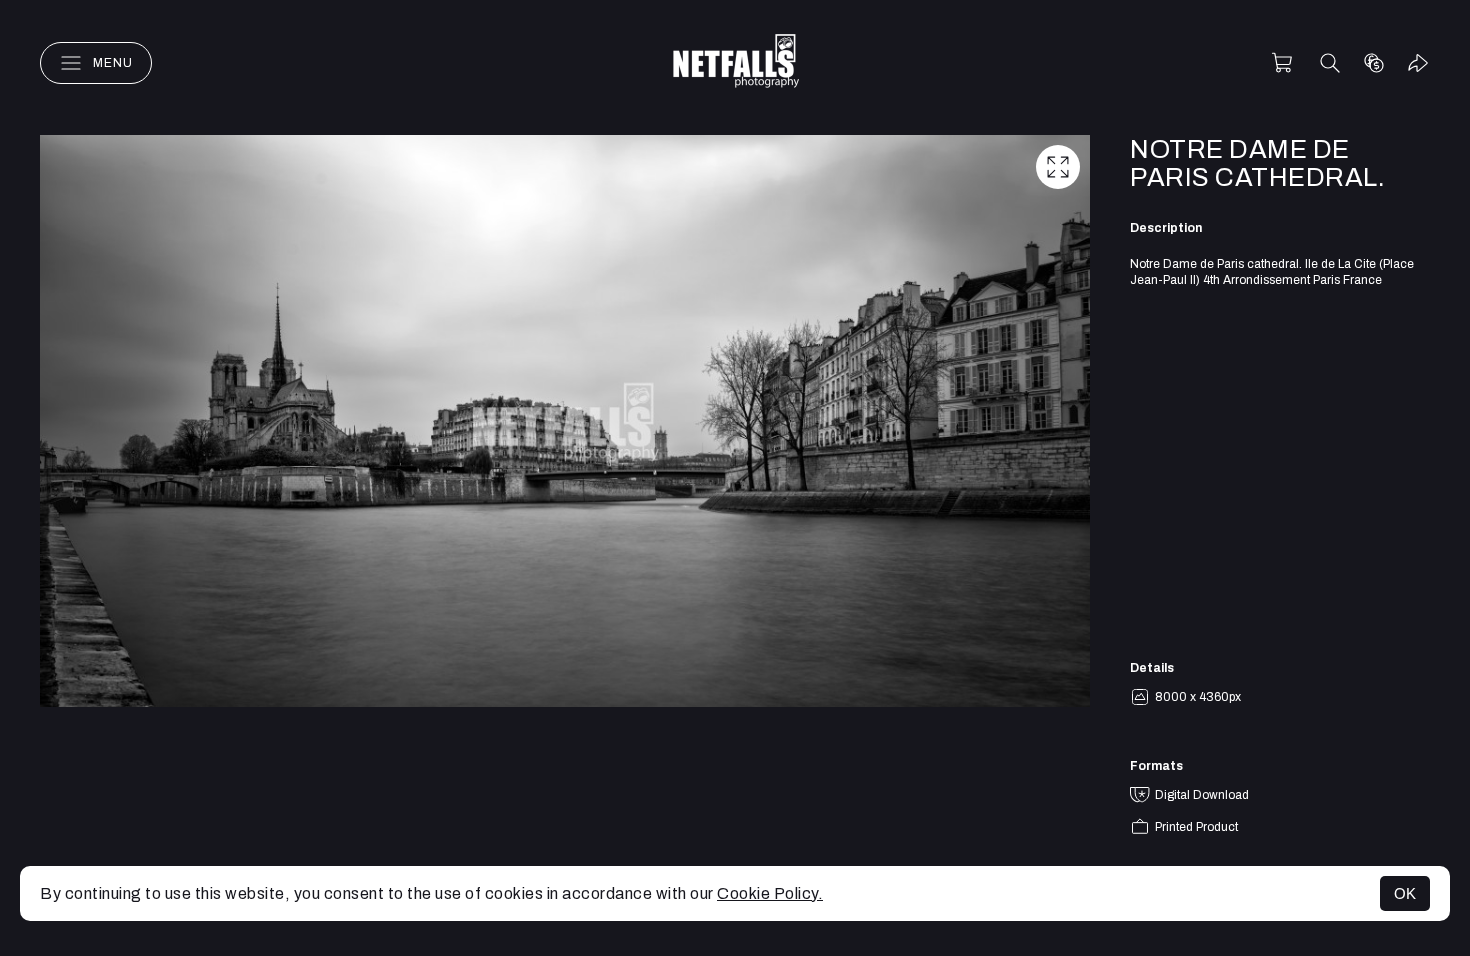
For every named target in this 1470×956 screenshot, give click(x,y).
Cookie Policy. (770, 893)
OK (1405, 893)
